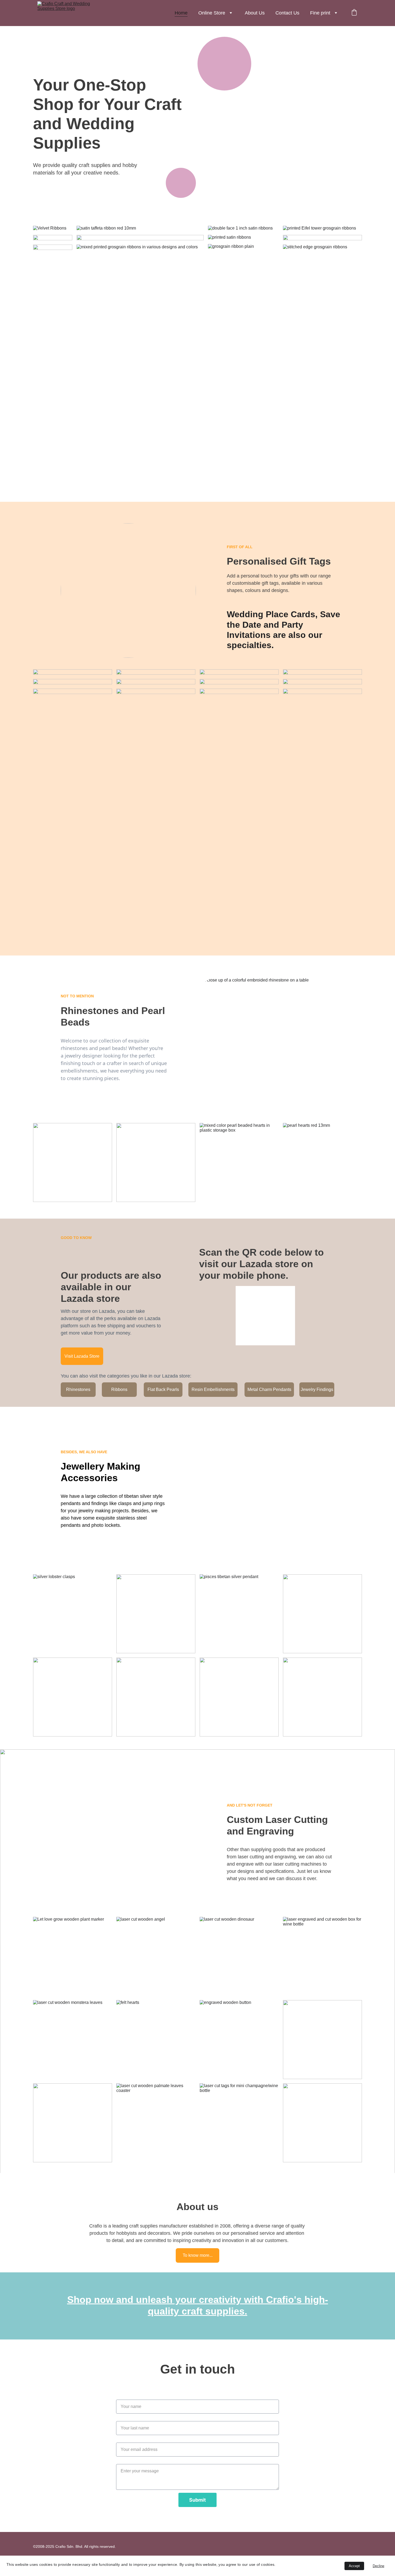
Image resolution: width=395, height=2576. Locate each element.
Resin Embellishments (213, 1389)
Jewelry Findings (317, 1389)
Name (122, 2396)
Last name (126, 2418)
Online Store (212, 13)
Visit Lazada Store (82, 1356)
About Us (255, 13)
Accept (354, 2566)
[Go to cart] (354, 13)
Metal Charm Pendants (269, 1389)
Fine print (320, 13)
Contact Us (287, 13)
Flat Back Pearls (163, 1389)
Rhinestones (78, 1389)
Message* (126, 2461)
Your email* (127, 2439)
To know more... (198, 2255)
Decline (378, 2566)
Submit (198, 2500)
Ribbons (119, 1389)
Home (181, 13)
